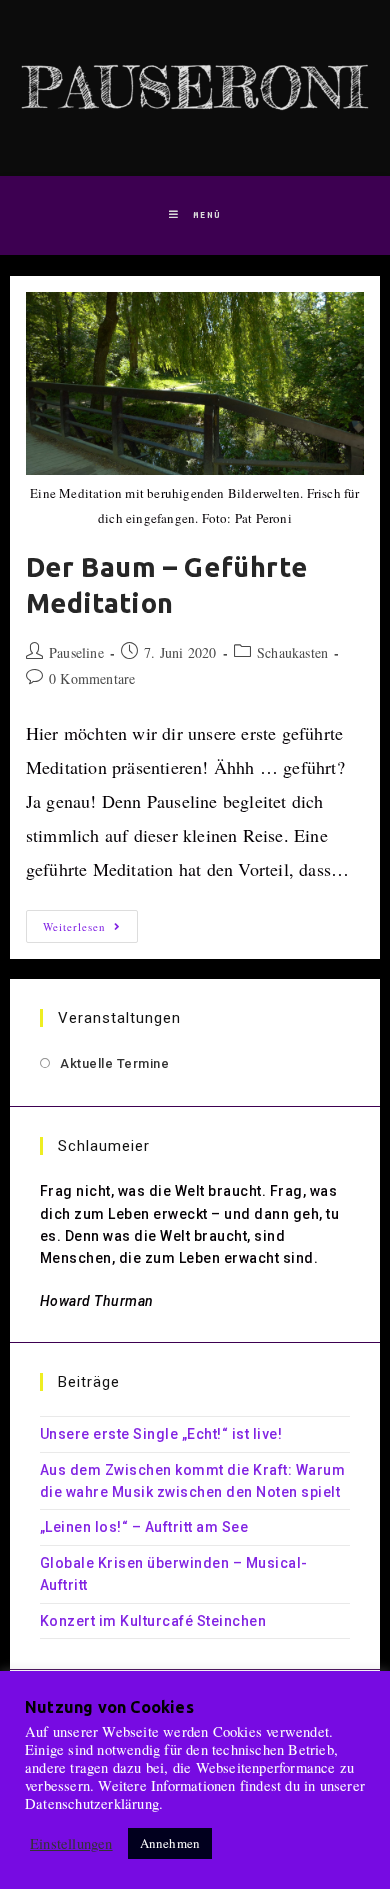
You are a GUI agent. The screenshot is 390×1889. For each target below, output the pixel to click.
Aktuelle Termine (114, 1063)
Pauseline (76, 652)
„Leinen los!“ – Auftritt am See (144, 1527)
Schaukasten (292, 652)
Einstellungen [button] (71, 1844)
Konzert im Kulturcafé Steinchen (153, 1621)
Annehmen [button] (170, 1843)
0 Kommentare (92, 678)
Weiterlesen (90, 930)
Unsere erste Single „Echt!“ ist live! (161, 1434)
